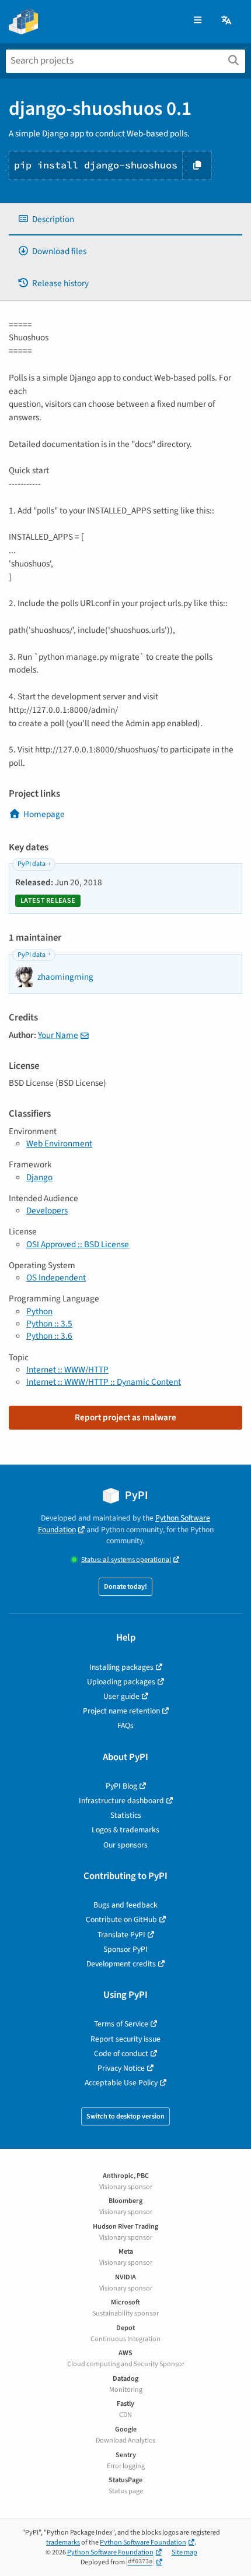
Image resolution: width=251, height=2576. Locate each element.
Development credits (121, 1964)
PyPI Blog (121, 1786)
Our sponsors (125, 1845)
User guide (121, 1696)
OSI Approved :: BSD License (78, 1244)
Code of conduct (121, 2054)
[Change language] (227, 21)
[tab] (125, 219)
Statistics (126, 1815)
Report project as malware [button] (125, 1417)
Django (39, 1177)
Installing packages (121, 1667)
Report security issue (125, 2039)
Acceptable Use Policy (121, 2083)
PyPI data (32, 864)
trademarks (63, 2542)
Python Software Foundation (143, 2542)
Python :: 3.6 (49, 1336)
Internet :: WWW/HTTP (67, 1370)
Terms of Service (121, 2024)
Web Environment (59, 1143)
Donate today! (125, 1587)
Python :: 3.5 (49, 1324)
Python (39, 1311)
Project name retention (121, 1711)
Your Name (58, 1035)
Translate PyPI (121, 1935)
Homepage (44, 814)
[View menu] (198, 21)
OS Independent (56, 1278)
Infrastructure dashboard (121, 1801)
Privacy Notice (121, 2068)
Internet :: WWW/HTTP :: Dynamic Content (104, 1382)
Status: (126, 1560)
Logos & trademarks (125, 1830)
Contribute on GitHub (121, 1919)
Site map (184, 2552)
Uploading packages (121, 1682)
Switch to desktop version (125, 2116)
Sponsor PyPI (125, 1949)
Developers (47, 1210)
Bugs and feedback (125, 1905)
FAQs (125, 1725)
